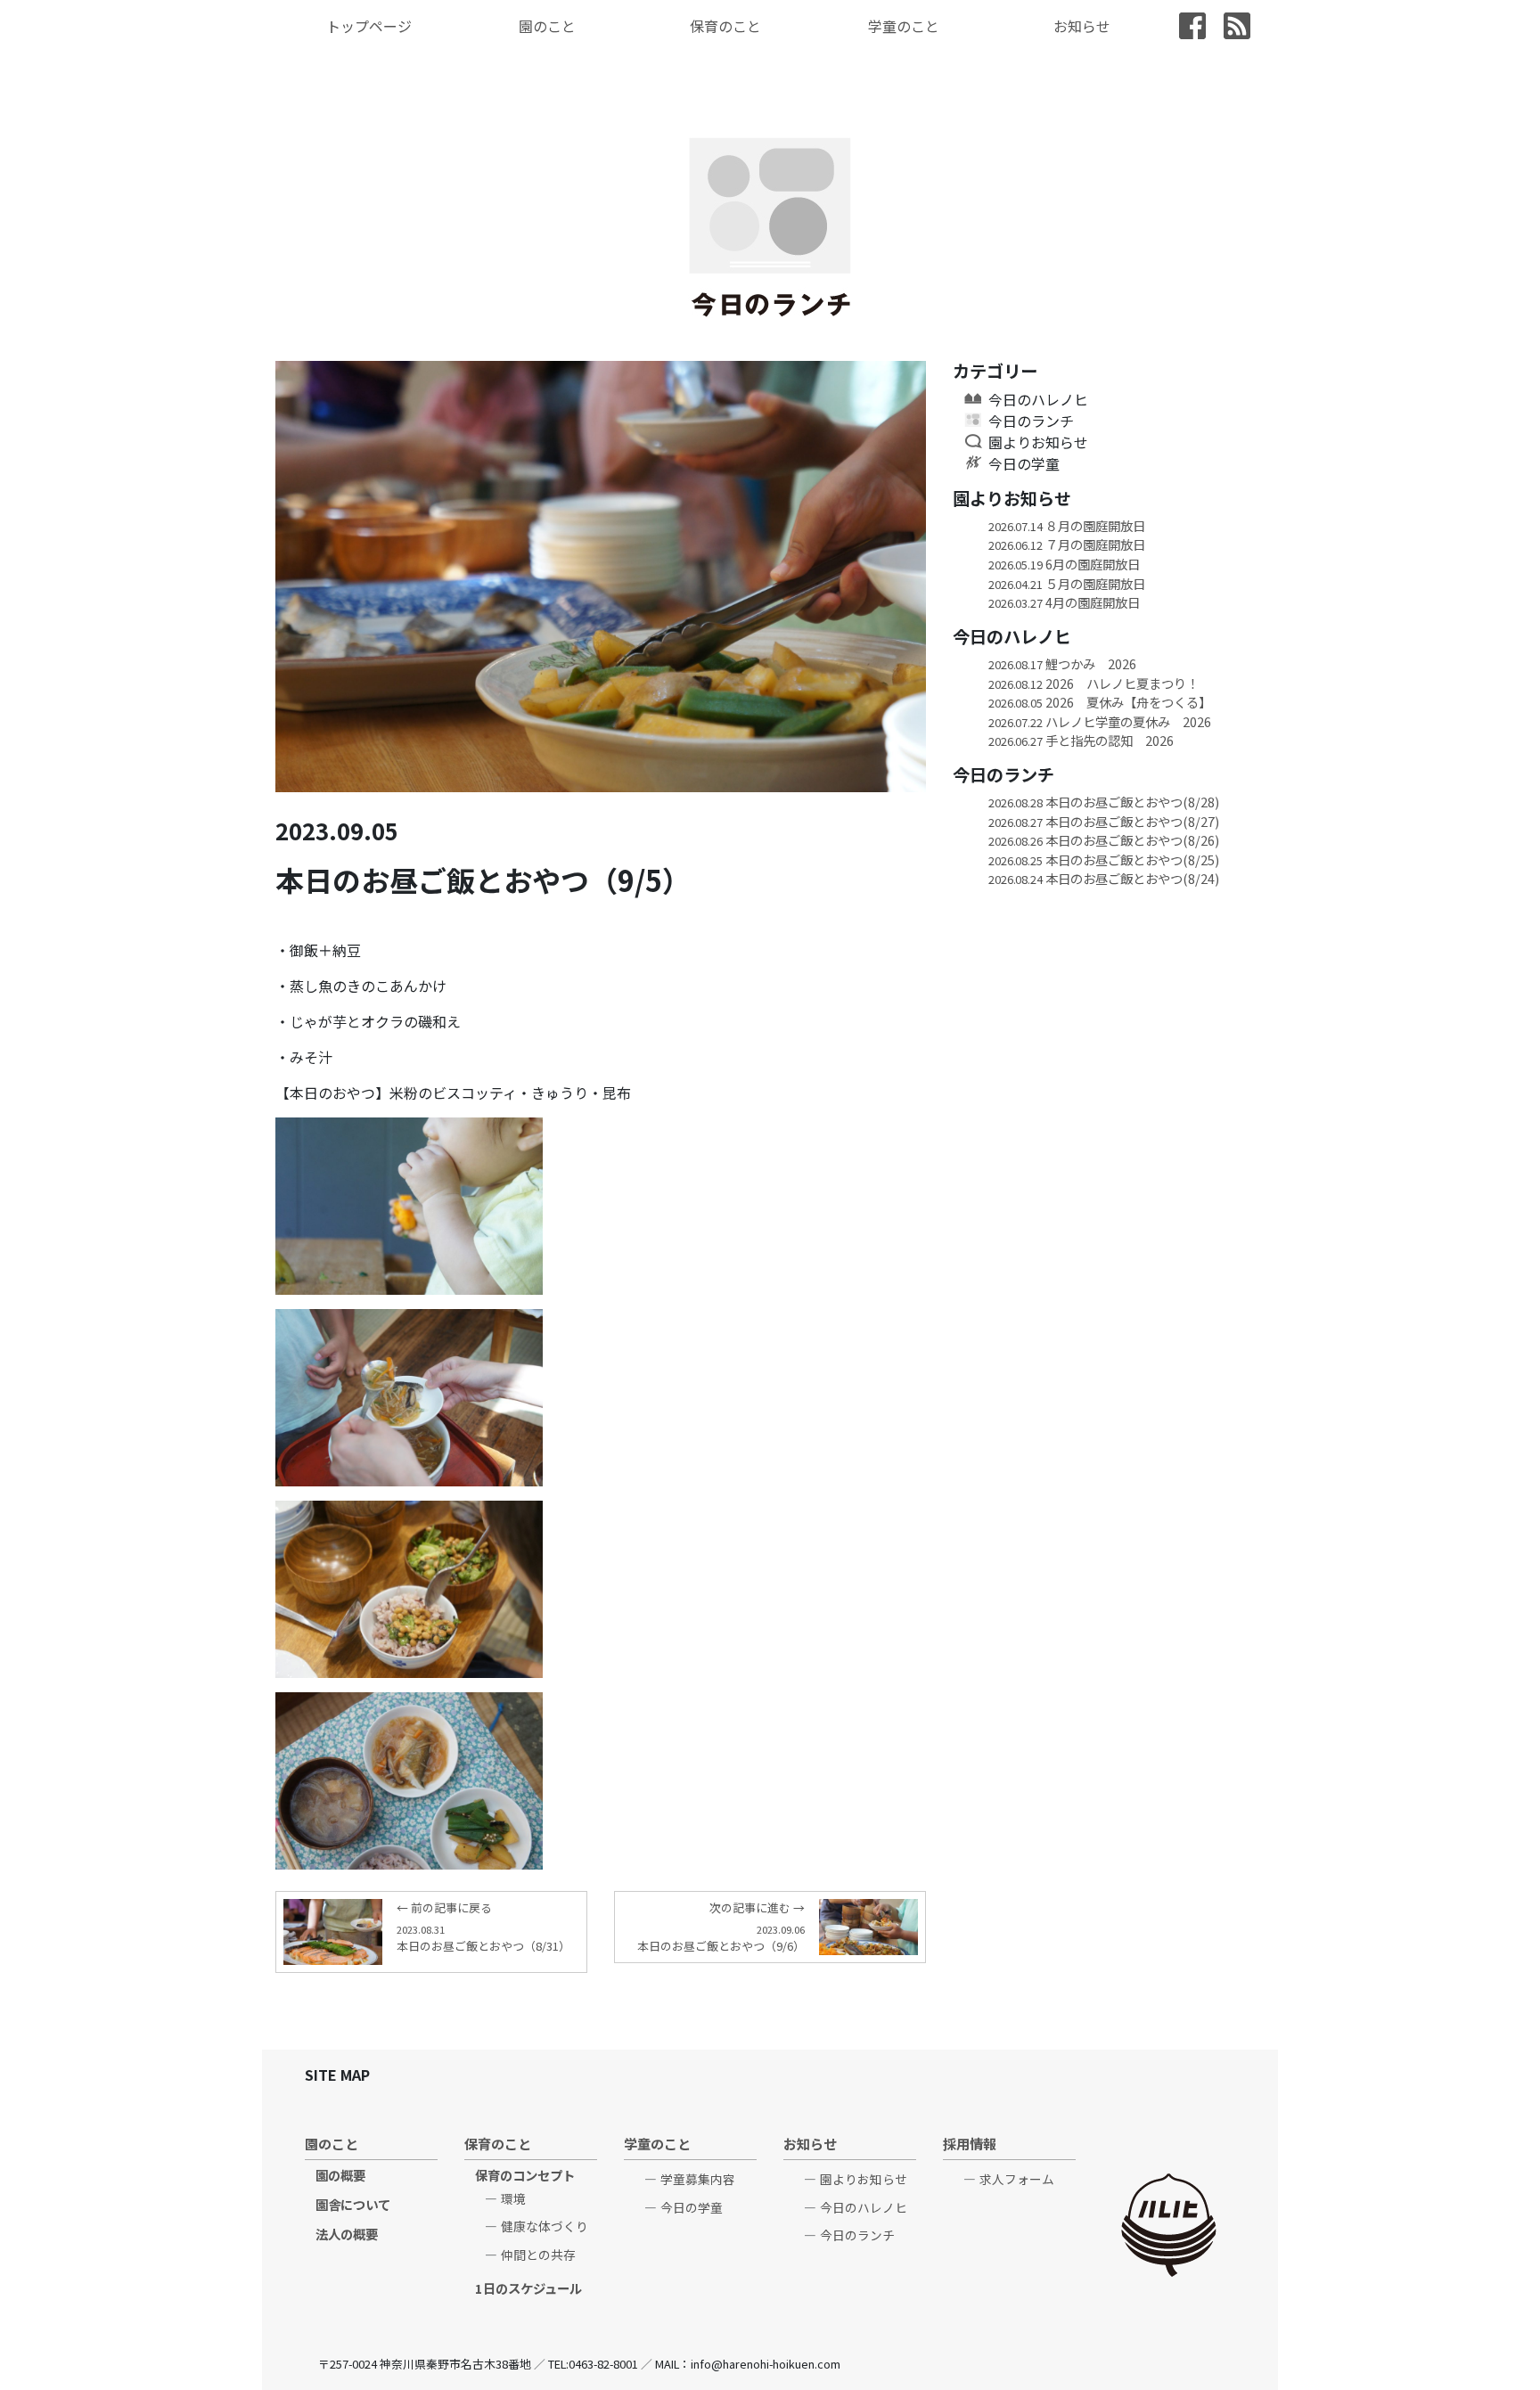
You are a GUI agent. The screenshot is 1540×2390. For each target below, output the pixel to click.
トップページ (369, 26)
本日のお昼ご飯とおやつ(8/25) (1104, 859)
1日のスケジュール (528, 2288)
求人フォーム (1017, 2179)
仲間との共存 (538, 2255)
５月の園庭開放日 (1067, 583)
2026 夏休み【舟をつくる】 (1100, 702)
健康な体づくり (545, 2226)
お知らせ (1082, 26)
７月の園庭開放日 (1067, 544)
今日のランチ (1031, 421)
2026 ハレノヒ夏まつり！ (1094, 683)
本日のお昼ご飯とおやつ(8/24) (1104, 878)
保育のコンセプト (525, 2175)
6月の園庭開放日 (1064, 564)
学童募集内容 (698, 2179)
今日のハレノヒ (1038, 399)
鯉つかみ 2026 (1062, 663)
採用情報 (970, 2143)
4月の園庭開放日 (1064, 602)
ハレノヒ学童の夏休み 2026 (1100, 721)
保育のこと (725, 26)
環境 (513, 2198)
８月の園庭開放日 (1067, 525)
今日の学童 (1024, 463)
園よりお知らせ (1038, 442)
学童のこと (904, 26)
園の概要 (340, 2175)
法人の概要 (347, 2234)
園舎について (353, 2204)
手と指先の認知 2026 (1081, 740)
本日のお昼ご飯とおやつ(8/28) (1104, 802)
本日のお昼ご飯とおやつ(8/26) (1104, 840)
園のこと (547, 26)
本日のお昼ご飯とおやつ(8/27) (1104, 821)
